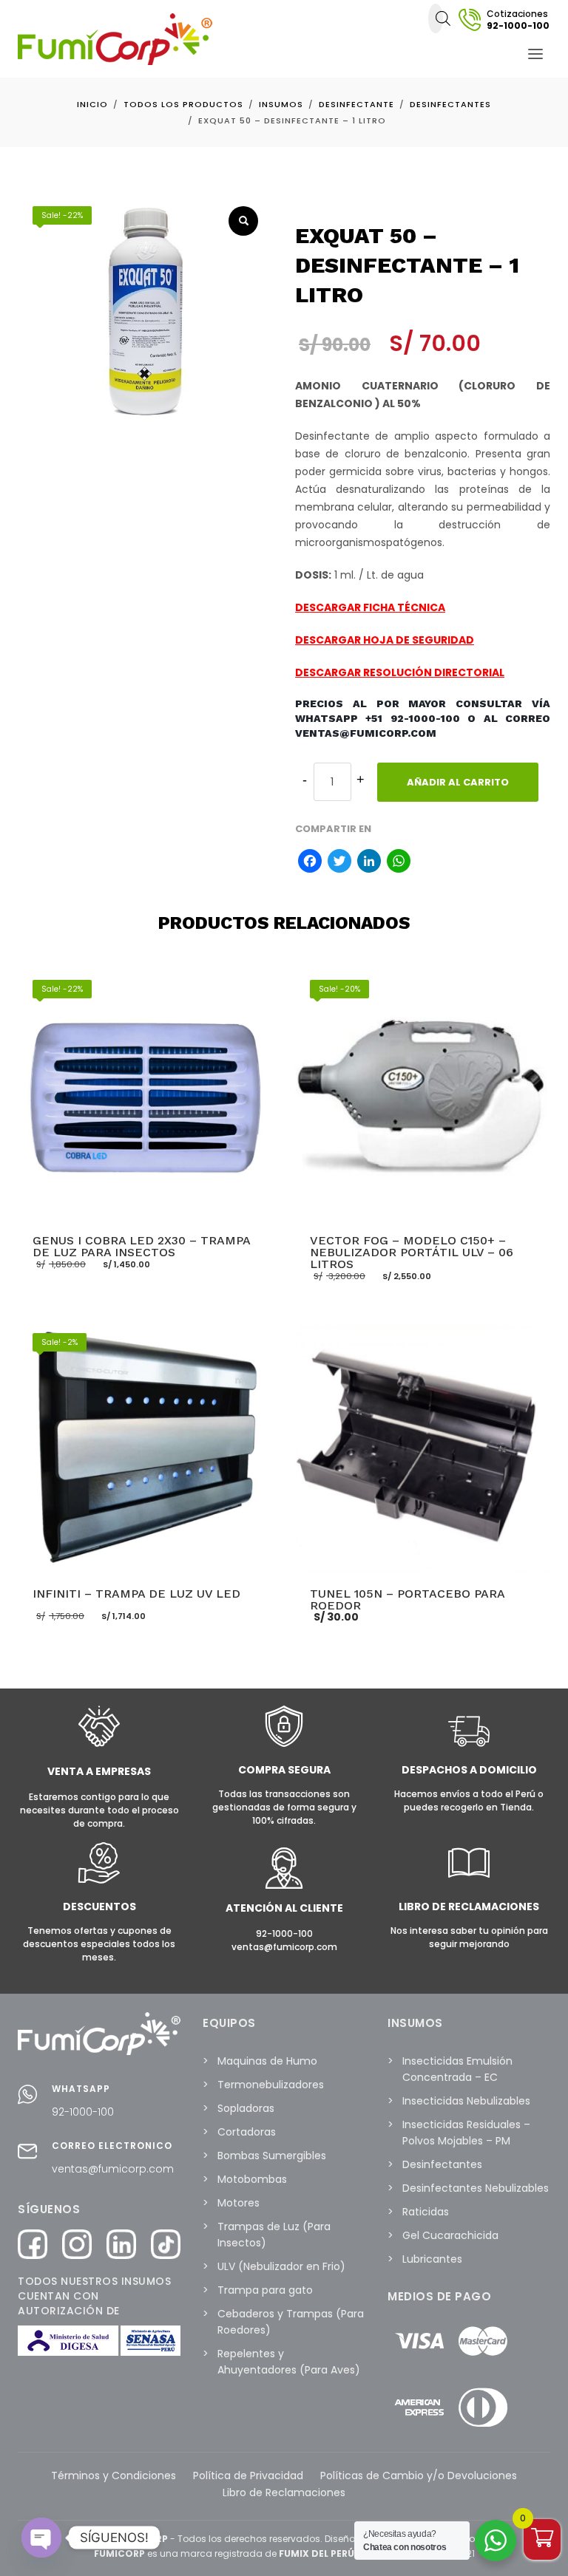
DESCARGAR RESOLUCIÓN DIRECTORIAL (400, 672)
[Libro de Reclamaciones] (469, 1880)
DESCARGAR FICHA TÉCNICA (370, 607)
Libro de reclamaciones (469, 1907)
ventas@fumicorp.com (113, 2169)
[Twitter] (339, 863)
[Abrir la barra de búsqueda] (443, 18)
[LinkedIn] (369, 863)
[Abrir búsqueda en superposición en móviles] (436, 18)
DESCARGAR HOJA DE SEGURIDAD (385, 640)
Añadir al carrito (458, 782)
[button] (243, 221)
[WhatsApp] (399, 863)
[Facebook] (310, 863)
